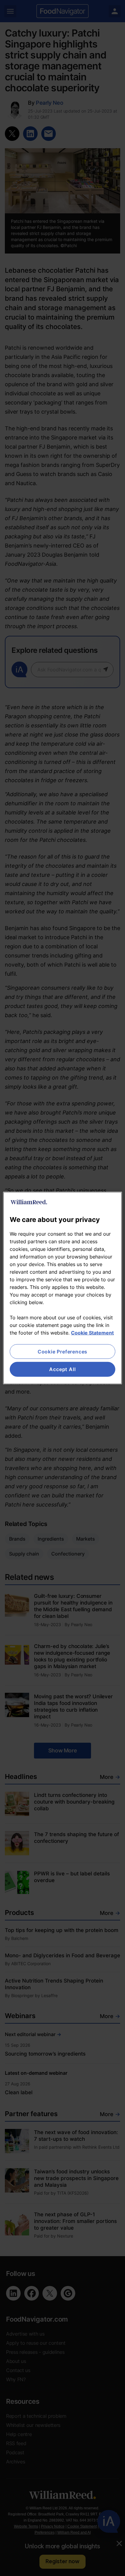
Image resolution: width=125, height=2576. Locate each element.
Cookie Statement (92, 1333)
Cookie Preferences (62, 1352)
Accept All (62, 1369)
